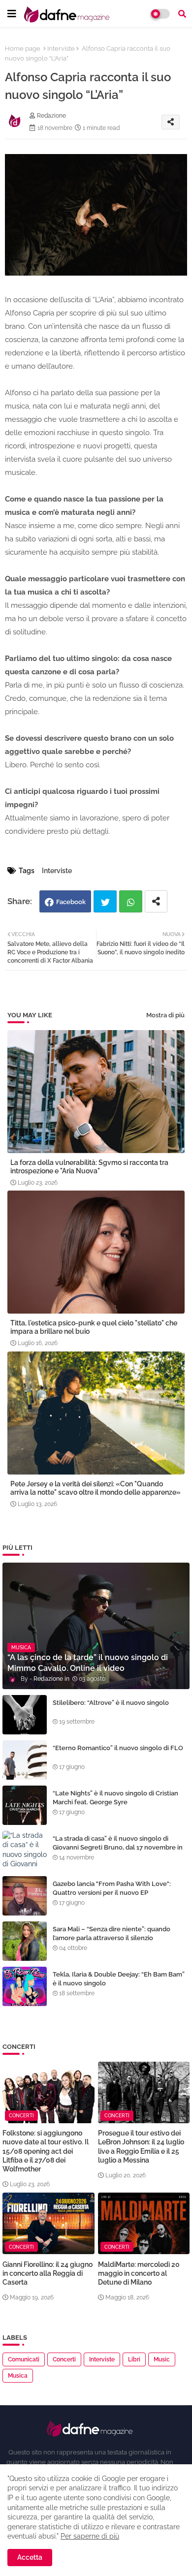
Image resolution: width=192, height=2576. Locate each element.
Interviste (61, 48)
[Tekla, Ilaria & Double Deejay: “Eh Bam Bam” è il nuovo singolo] (25, 1986)
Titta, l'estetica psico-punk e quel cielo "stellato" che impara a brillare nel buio (94, 1327)
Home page (23, 48)
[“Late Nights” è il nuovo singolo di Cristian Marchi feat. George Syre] (25, 1805)
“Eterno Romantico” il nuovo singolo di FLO (118, 1748)
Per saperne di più (90, 2536)
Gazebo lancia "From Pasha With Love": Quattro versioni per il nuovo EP (112, 1888)
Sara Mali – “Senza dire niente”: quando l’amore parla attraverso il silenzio (112, 1933)
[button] (182, 14)
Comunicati (24, 2359)
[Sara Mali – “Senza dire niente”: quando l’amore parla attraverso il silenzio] (25, 1941)
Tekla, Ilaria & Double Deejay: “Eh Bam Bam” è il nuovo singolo (119, 1979)
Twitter (105, 901)
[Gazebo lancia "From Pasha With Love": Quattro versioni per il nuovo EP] (25, 1896)
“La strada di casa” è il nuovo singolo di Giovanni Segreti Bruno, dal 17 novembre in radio (118, 1847)
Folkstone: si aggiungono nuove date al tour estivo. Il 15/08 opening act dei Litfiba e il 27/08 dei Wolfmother (46, 2151)
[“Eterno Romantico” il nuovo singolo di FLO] (25, 1760)
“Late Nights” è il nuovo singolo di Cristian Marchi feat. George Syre (115, 1798)
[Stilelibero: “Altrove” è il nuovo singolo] (25, 1715)
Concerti (64, 2359)
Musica (18, 2376)
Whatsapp (131, 901)
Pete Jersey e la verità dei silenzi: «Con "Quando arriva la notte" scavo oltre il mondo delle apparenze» (96, 1488)
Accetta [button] (30, 2557)
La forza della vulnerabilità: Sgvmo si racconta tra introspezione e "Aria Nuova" (89, 1167)
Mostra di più (165, 1015)
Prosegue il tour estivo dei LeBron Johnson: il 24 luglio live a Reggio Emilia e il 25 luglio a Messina (141, 2147)
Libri (134, 2359)
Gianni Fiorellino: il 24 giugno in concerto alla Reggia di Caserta (48, 2273)
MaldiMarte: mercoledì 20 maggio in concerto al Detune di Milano (139, 2273)
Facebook (71, 902)
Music (162, 2359)
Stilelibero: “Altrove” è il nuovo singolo (111, 1703)
